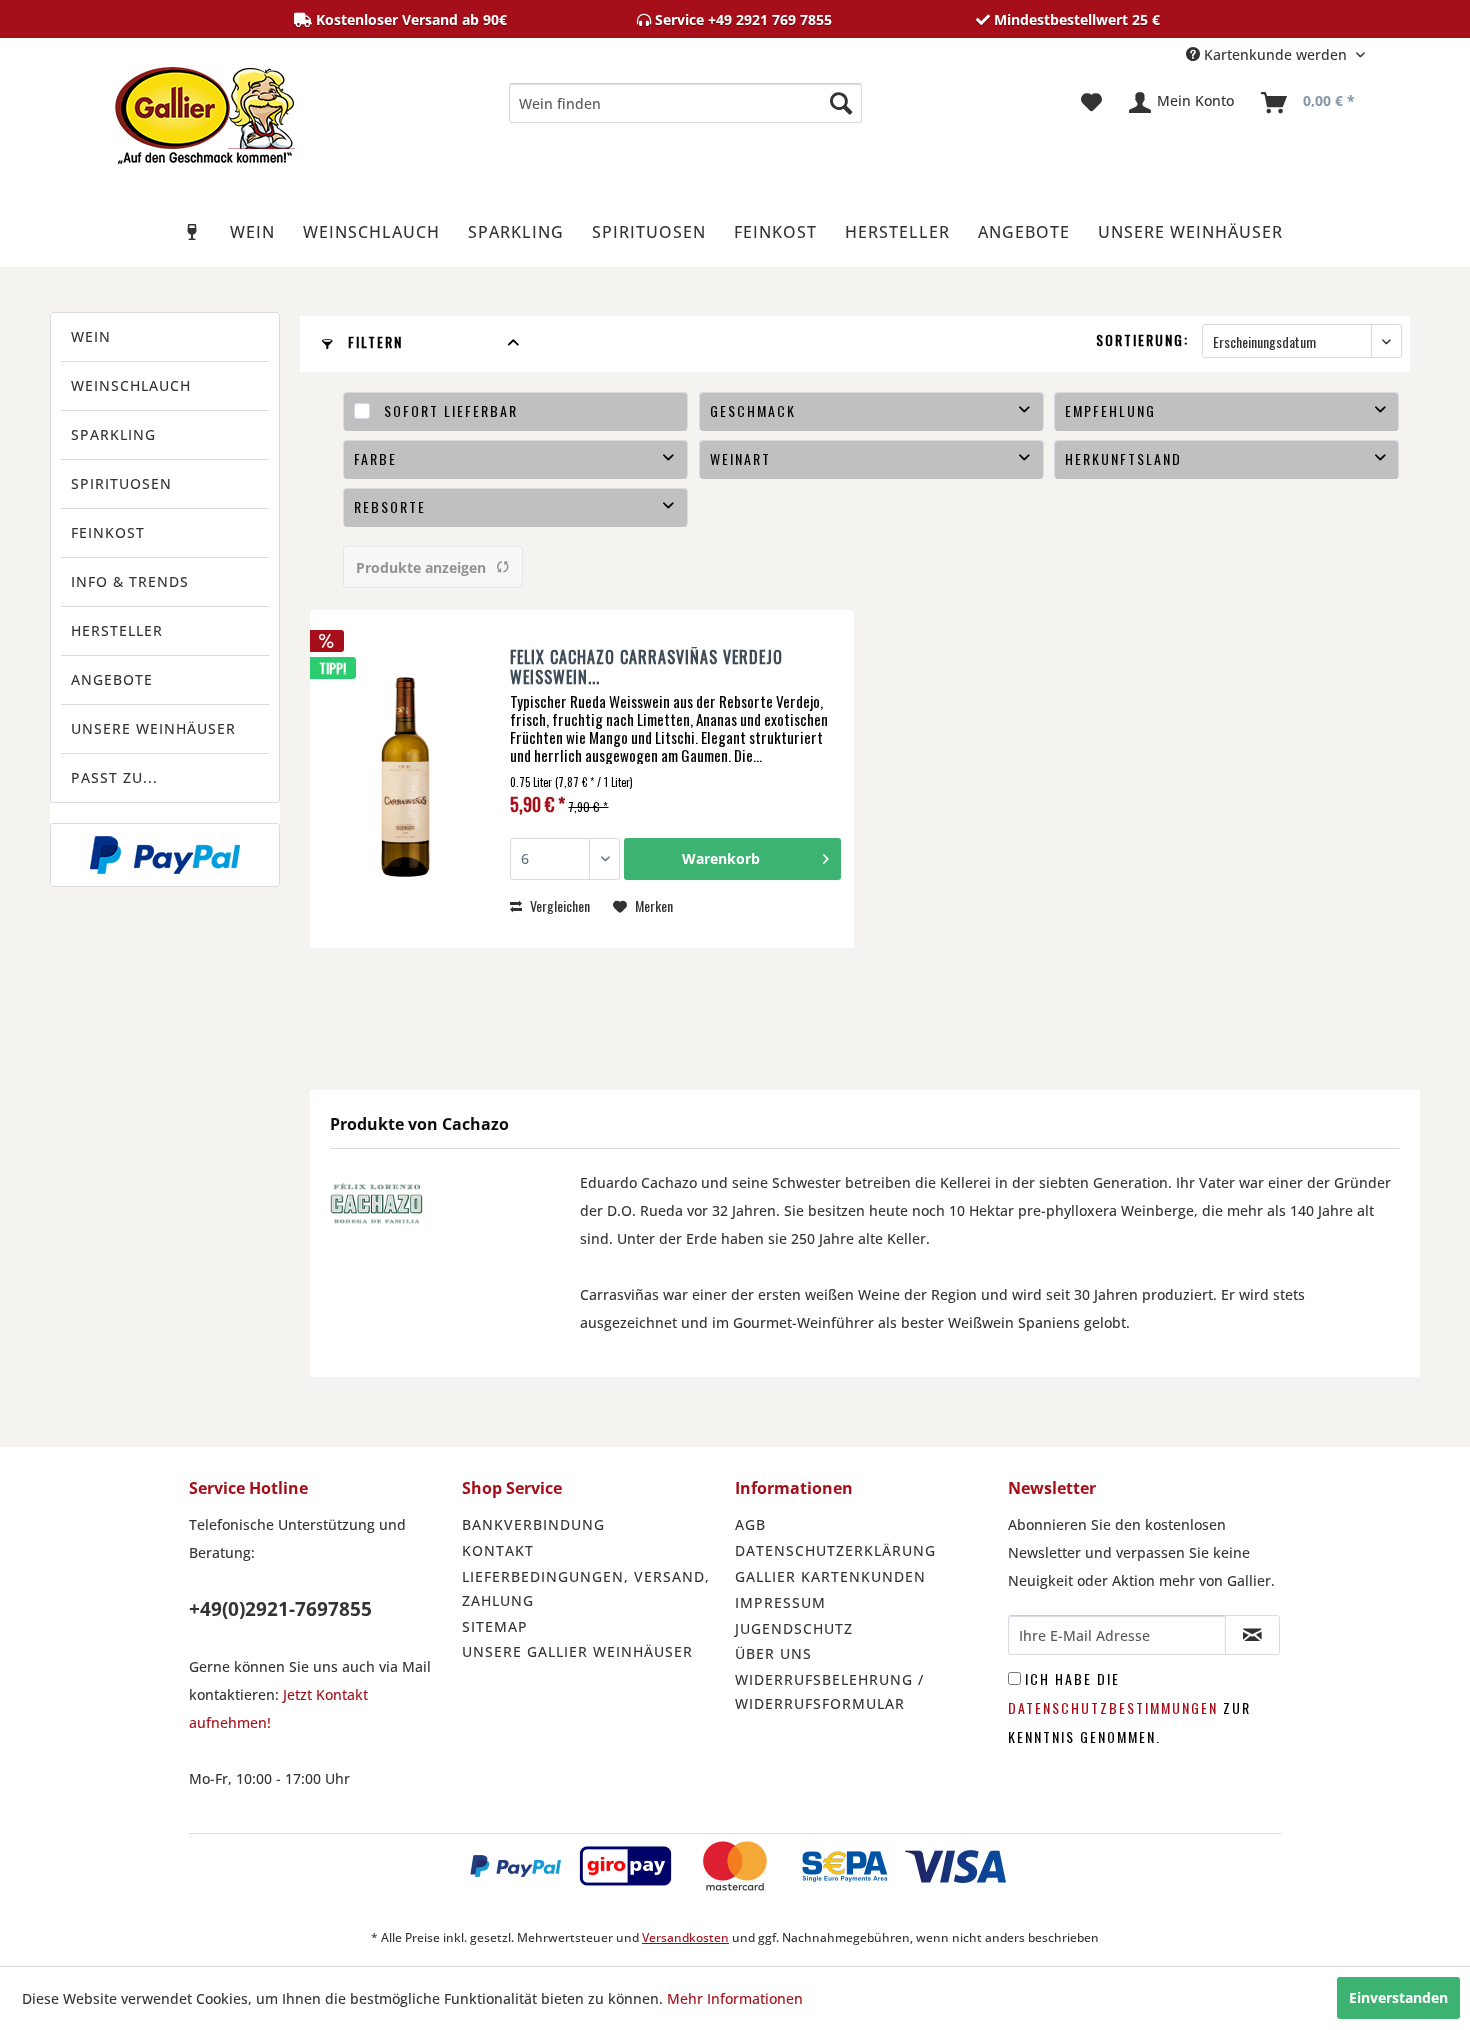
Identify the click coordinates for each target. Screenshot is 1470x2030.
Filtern (373, 341)
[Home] (193, 232)
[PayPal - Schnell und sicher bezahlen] (165, 855)
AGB (750, 1524)
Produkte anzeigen (421, 567)
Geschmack (753, 410)
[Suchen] (841, 103)
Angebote (112, 679)
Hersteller (117, 630)
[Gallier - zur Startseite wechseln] (205, 108)
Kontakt (498, 1550)
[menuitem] (685, 103)
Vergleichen (558, 905)
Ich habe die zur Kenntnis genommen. (1129, 1707)
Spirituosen (121, 483)
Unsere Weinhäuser (153, 728)
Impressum (780, 1602)
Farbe (375, 458)
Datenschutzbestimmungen (1113, 1707)
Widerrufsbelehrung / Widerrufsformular (829, 1691)
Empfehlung (1110, 410)
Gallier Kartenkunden (830, 1576)
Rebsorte (390, 506)
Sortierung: (1142, 339)
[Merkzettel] (1091, 103)
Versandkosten (685, 1937)
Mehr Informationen (735, 1998)
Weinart (740, 458)
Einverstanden (1398, 1997)
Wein (91, 336)
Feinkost (108, 532)
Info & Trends (130, 581)
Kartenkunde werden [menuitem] (1275, 54)
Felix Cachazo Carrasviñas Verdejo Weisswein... (646, 667)
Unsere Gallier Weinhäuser (577, 1651)
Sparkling (113, 434)
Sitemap (495, 1626)
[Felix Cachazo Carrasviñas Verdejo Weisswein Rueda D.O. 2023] (405, 779)
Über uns (773, 1653)
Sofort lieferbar (451, 410)
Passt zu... (114, 777)
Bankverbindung (533, 1524)
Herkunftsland (1123, 458)
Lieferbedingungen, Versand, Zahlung (586, 1588)
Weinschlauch (131, 385)
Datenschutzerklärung (835, 1550)
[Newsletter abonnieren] (1252, 1635)
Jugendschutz (794, 1628)
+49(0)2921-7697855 (280, 1609)
